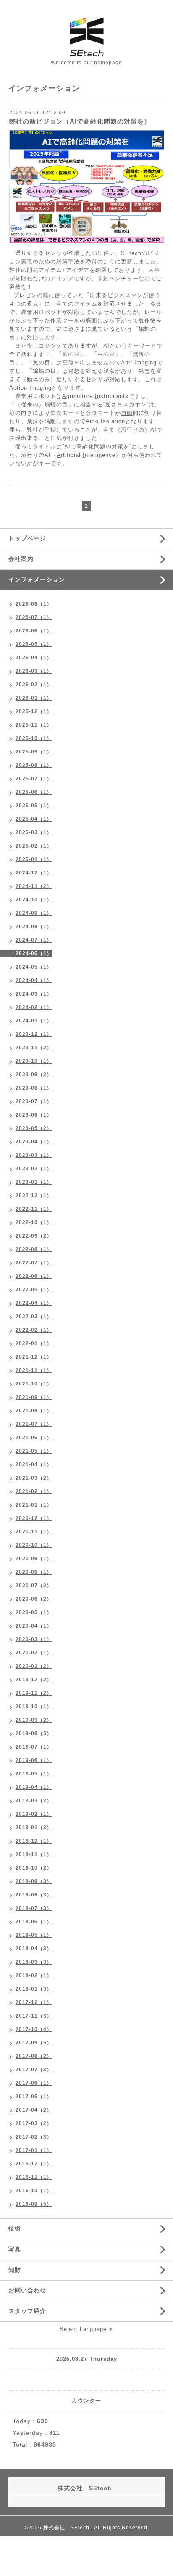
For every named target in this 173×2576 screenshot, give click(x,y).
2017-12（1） (34, 2002)
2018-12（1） (34, 1841)
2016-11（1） (34, 2177)
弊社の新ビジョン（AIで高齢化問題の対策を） (80, 121)
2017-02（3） (34, 2137)
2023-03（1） (34, 1155)
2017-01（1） (34, 2150)
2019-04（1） (34, 1787)
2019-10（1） (34, 1707)
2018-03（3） (34, 1962)
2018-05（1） (34, 1935)
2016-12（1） (34, 2164)
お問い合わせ (27, 2290)
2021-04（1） (34, 1464)
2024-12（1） (34, 873)
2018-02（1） (34, 1975)
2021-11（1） (34, 1370)
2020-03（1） (34, 1639)
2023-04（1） (34, 1142)
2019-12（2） (34, 1680)
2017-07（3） (34, 2070)
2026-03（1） (34, 671)
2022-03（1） (34, 1317)
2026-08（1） (34, 604)
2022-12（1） (34, 1196)
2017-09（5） (34, 2043)
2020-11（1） (34, 1532)
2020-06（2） (34, 1599)
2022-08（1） (34, 1249)
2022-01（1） (34, 1343)
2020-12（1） (34, 1518)
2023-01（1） (34, 1182)
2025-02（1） (34, 846)
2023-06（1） (34, 1115)
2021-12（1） (34, 1357)
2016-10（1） (34, 2191)
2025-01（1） (34, 859)
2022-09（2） (34, 1236)
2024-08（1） (34, 927)
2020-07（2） (34, 1586)
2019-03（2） (34, 1801)
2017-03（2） (34, 2123)
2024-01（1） (34, 1021)
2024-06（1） (34, 953)
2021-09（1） (34, 1397)
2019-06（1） (34, 1760)
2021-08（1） (34, 1411)
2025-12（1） (34, 711)
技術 (15, 2228)
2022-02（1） (34, 1330)
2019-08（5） (34, 1733)
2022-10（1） (34, 1222)
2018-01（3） (34, 1989)
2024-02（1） (34, 1007)
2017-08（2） (34, 2056)
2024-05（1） (34, 967)
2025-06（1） (34, 792)
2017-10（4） (34, 2029)
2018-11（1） (34, 1854)
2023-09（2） (34, 1075)
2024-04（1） (34, 980)
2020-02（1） (34, 1653)
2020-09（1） (34, 1559)
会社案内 (21, 559)
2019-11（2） (34, 1693)
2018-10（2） (34, 1868)
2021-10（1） (34, 1384)
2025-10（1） (34, 738)
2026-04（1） (34, 658)
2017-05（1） (34, 2097)
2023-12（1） (34, 1034)
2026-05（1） (34, 644)
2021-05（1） (34, 1451)
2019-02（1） (34, 1814)
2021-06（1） (34, 1438)
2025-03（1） (34, 832)
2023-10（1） (34, 1061)
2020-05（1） (34, 1612)
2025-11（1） (34, 725)
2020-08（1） (34, 1572)
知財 (15, 2270)
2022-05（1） (34, 1290)
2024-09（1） (34, 913)
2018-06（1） (34, 1922)
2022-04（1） (34, 1303)
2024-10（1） (34, 900)
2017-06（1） (34, 2083)
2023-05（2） (34, 1128)
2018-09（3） (34, 1881)
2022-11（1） (34, 1209)
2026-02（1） (34, 685)
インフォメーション (37, 579)
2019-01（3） (34, 1828)
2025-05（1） (34, 806)
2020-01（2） (34, 1666)
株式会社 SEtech (67, 2528)
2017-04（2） (34, 2110)
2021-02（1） (34, 1491)
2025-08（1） (34, 765)
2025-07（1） (34, 779)
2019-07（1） (34, 1747)
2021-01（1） (34, 1505)
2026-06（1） (34, 631)
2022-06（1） (34, 1276)
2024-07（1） (34, 940)
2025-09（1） (34, 752)
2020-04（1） (34, 1626)
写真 (15, 2249)
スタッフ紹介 (27, 2311)
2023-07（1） (34, 1101)
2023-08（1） (34, 1088)
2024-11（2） (34, 886)
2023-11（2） (34, 1048)
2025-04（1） (34, 819)
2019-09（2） (34, 1720)
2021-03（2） (34, 1478)
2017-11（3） (34, 2016)
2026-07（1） (34, 617)
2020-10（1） (34, 1545)
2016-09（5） (34, 2204)
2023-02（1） (34, 1169)
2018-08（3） (34, 1895)
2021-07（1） (34, 1424)
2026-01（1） (34, 698)
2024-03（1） (34, 994)
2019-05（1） (34, 1774)
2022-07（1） (34, 1263)
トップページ (27, 538)
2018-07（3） (34, 1908)
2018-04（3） (34, 1949)
